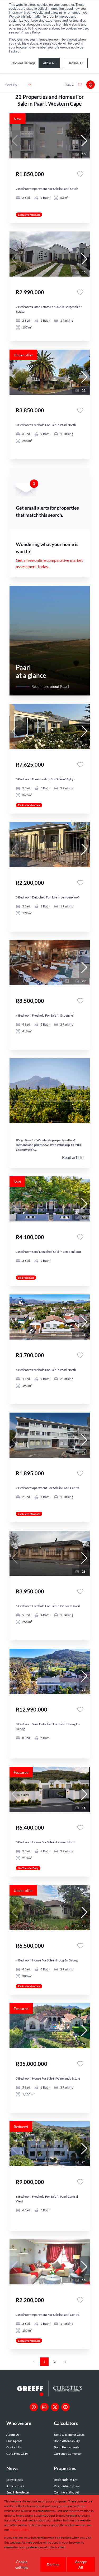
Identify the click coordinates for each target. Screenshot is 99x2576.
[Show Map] (91, 85)
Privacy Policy (19, 2530)
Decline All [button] (75, 63)
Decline (53, 2565)
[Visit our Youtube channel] (65, 2407)
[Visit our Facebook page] (34, 2407)
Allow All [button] (49, 63)
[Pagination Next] (65, 2362)
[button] (84, 141)
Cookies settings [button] (23, 63)
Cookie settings (22, 2564)
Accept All (81, 2564)
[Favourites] (80, 174)
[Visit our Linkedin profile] (44, 2407)
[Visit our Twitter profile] (55, 2407)
